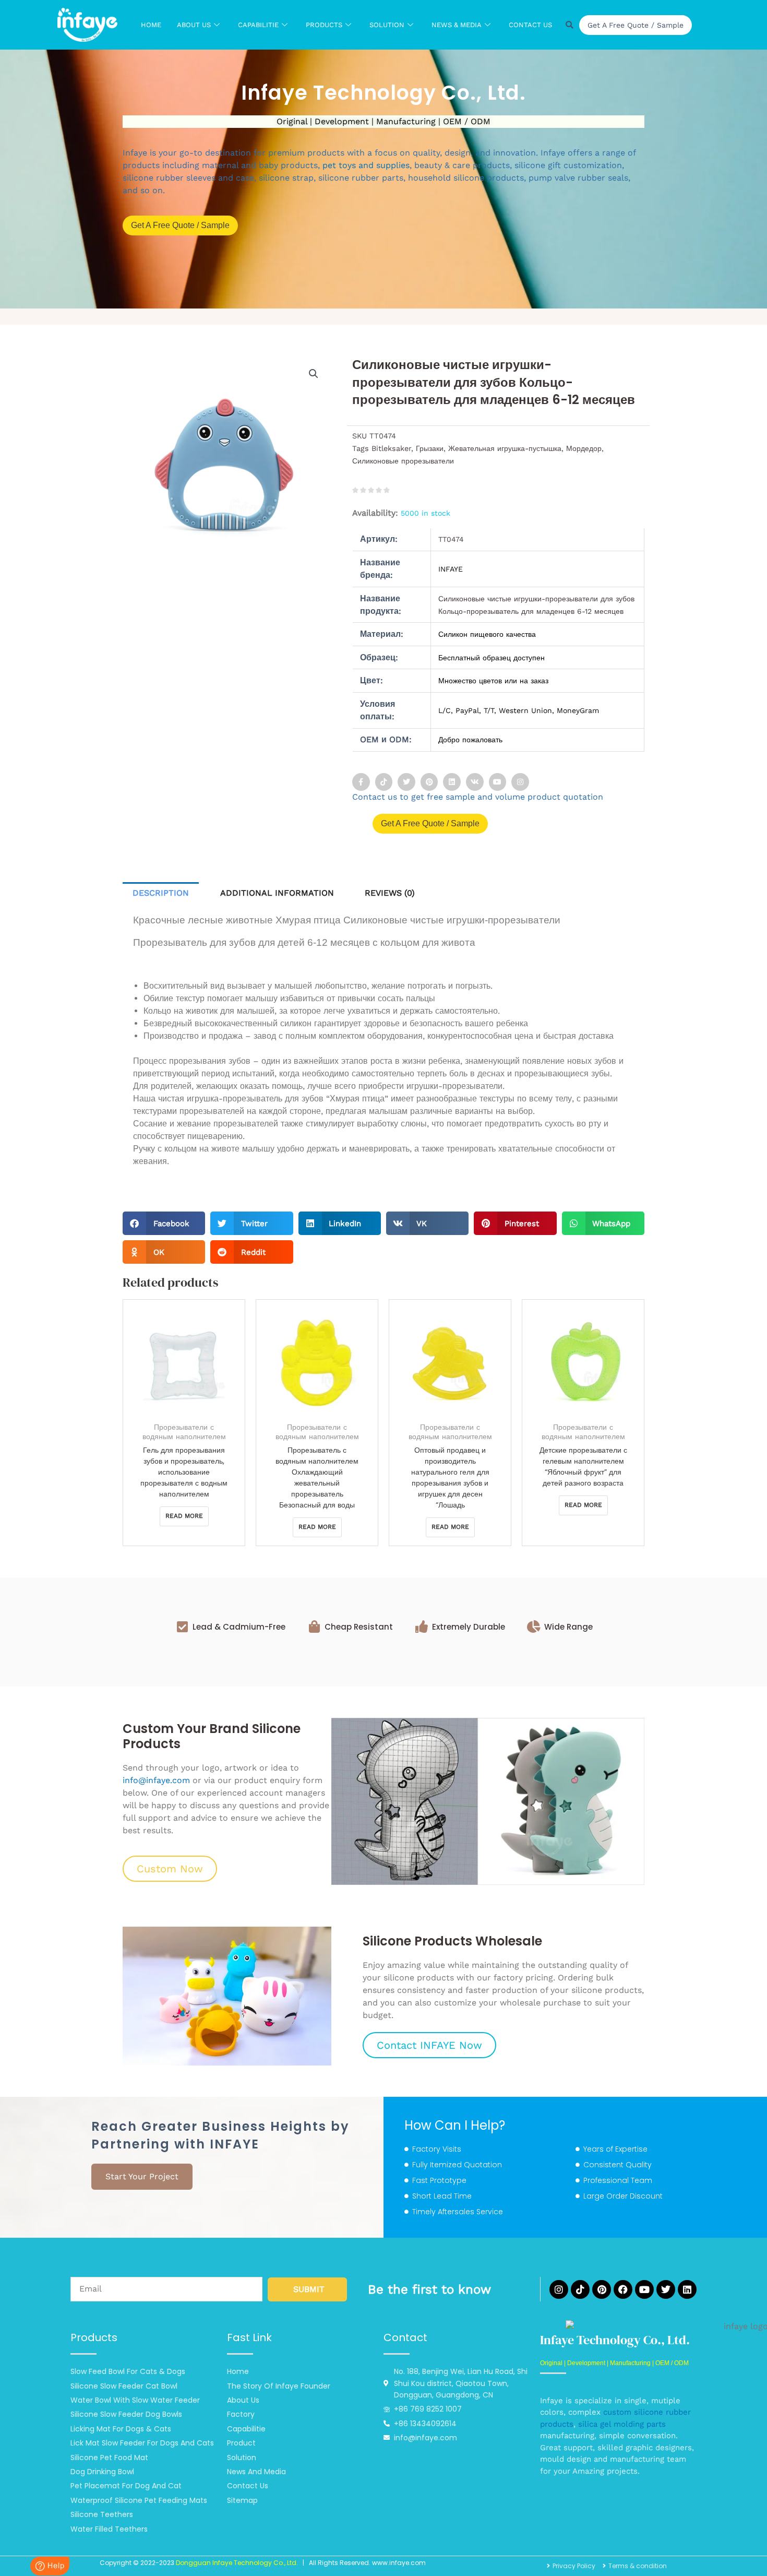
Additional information (277, 893)
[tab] (161, 893)
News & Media (457, 25)
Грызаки (430, 448)
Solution (387, 25)
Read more (184, 1516)
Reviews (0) (390, 893)
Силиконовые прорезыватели (403, 461)
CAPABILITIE (258, 25)
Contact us (530, 25)
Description (161, 893)
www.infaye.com (399, 2563)
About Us (194, 25)
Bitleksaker (391, 448)
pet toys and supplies (366, 165)
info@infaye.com (156, 1780)
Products (324, 25)
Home (151, 25)
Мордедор (584, 448)
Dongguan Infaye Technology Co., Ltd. (237, 2563)
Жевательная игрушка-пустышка (505, 448)
